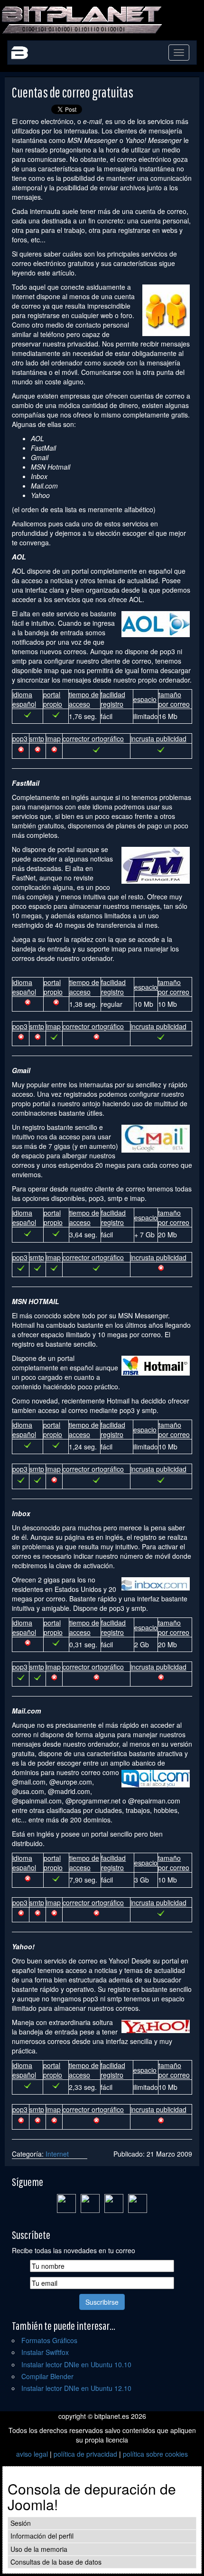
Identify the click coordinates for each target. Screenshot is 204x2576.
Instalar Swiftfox (45, 2352)
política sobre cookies (155, 2454)
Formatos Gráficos (49, 2340)
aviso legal (32, 2454)
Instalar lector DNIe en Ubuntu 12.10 (76, 2388)
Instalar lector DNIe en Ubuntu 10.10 (76, 2364)
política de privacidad (85, 2454)
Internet (57, 2154)
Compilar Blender (47, 2376)
